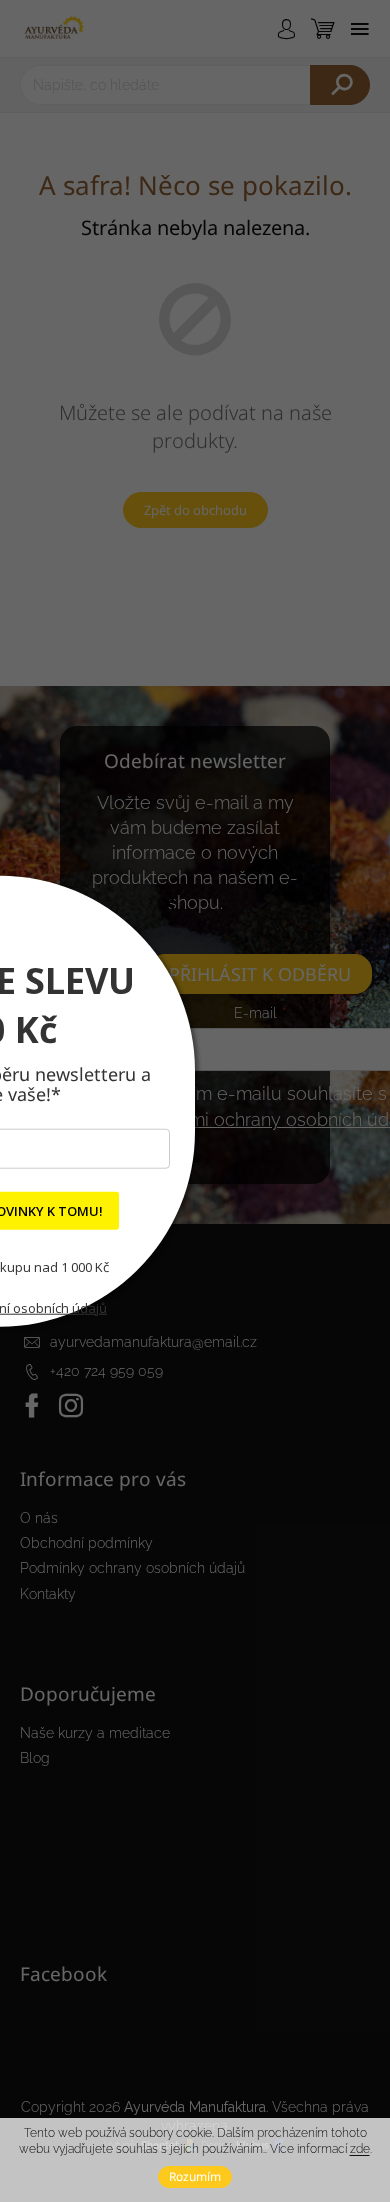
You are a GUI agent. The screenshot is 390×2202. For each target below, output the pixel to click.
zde (360, 2149)
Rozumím (195, 2176)
